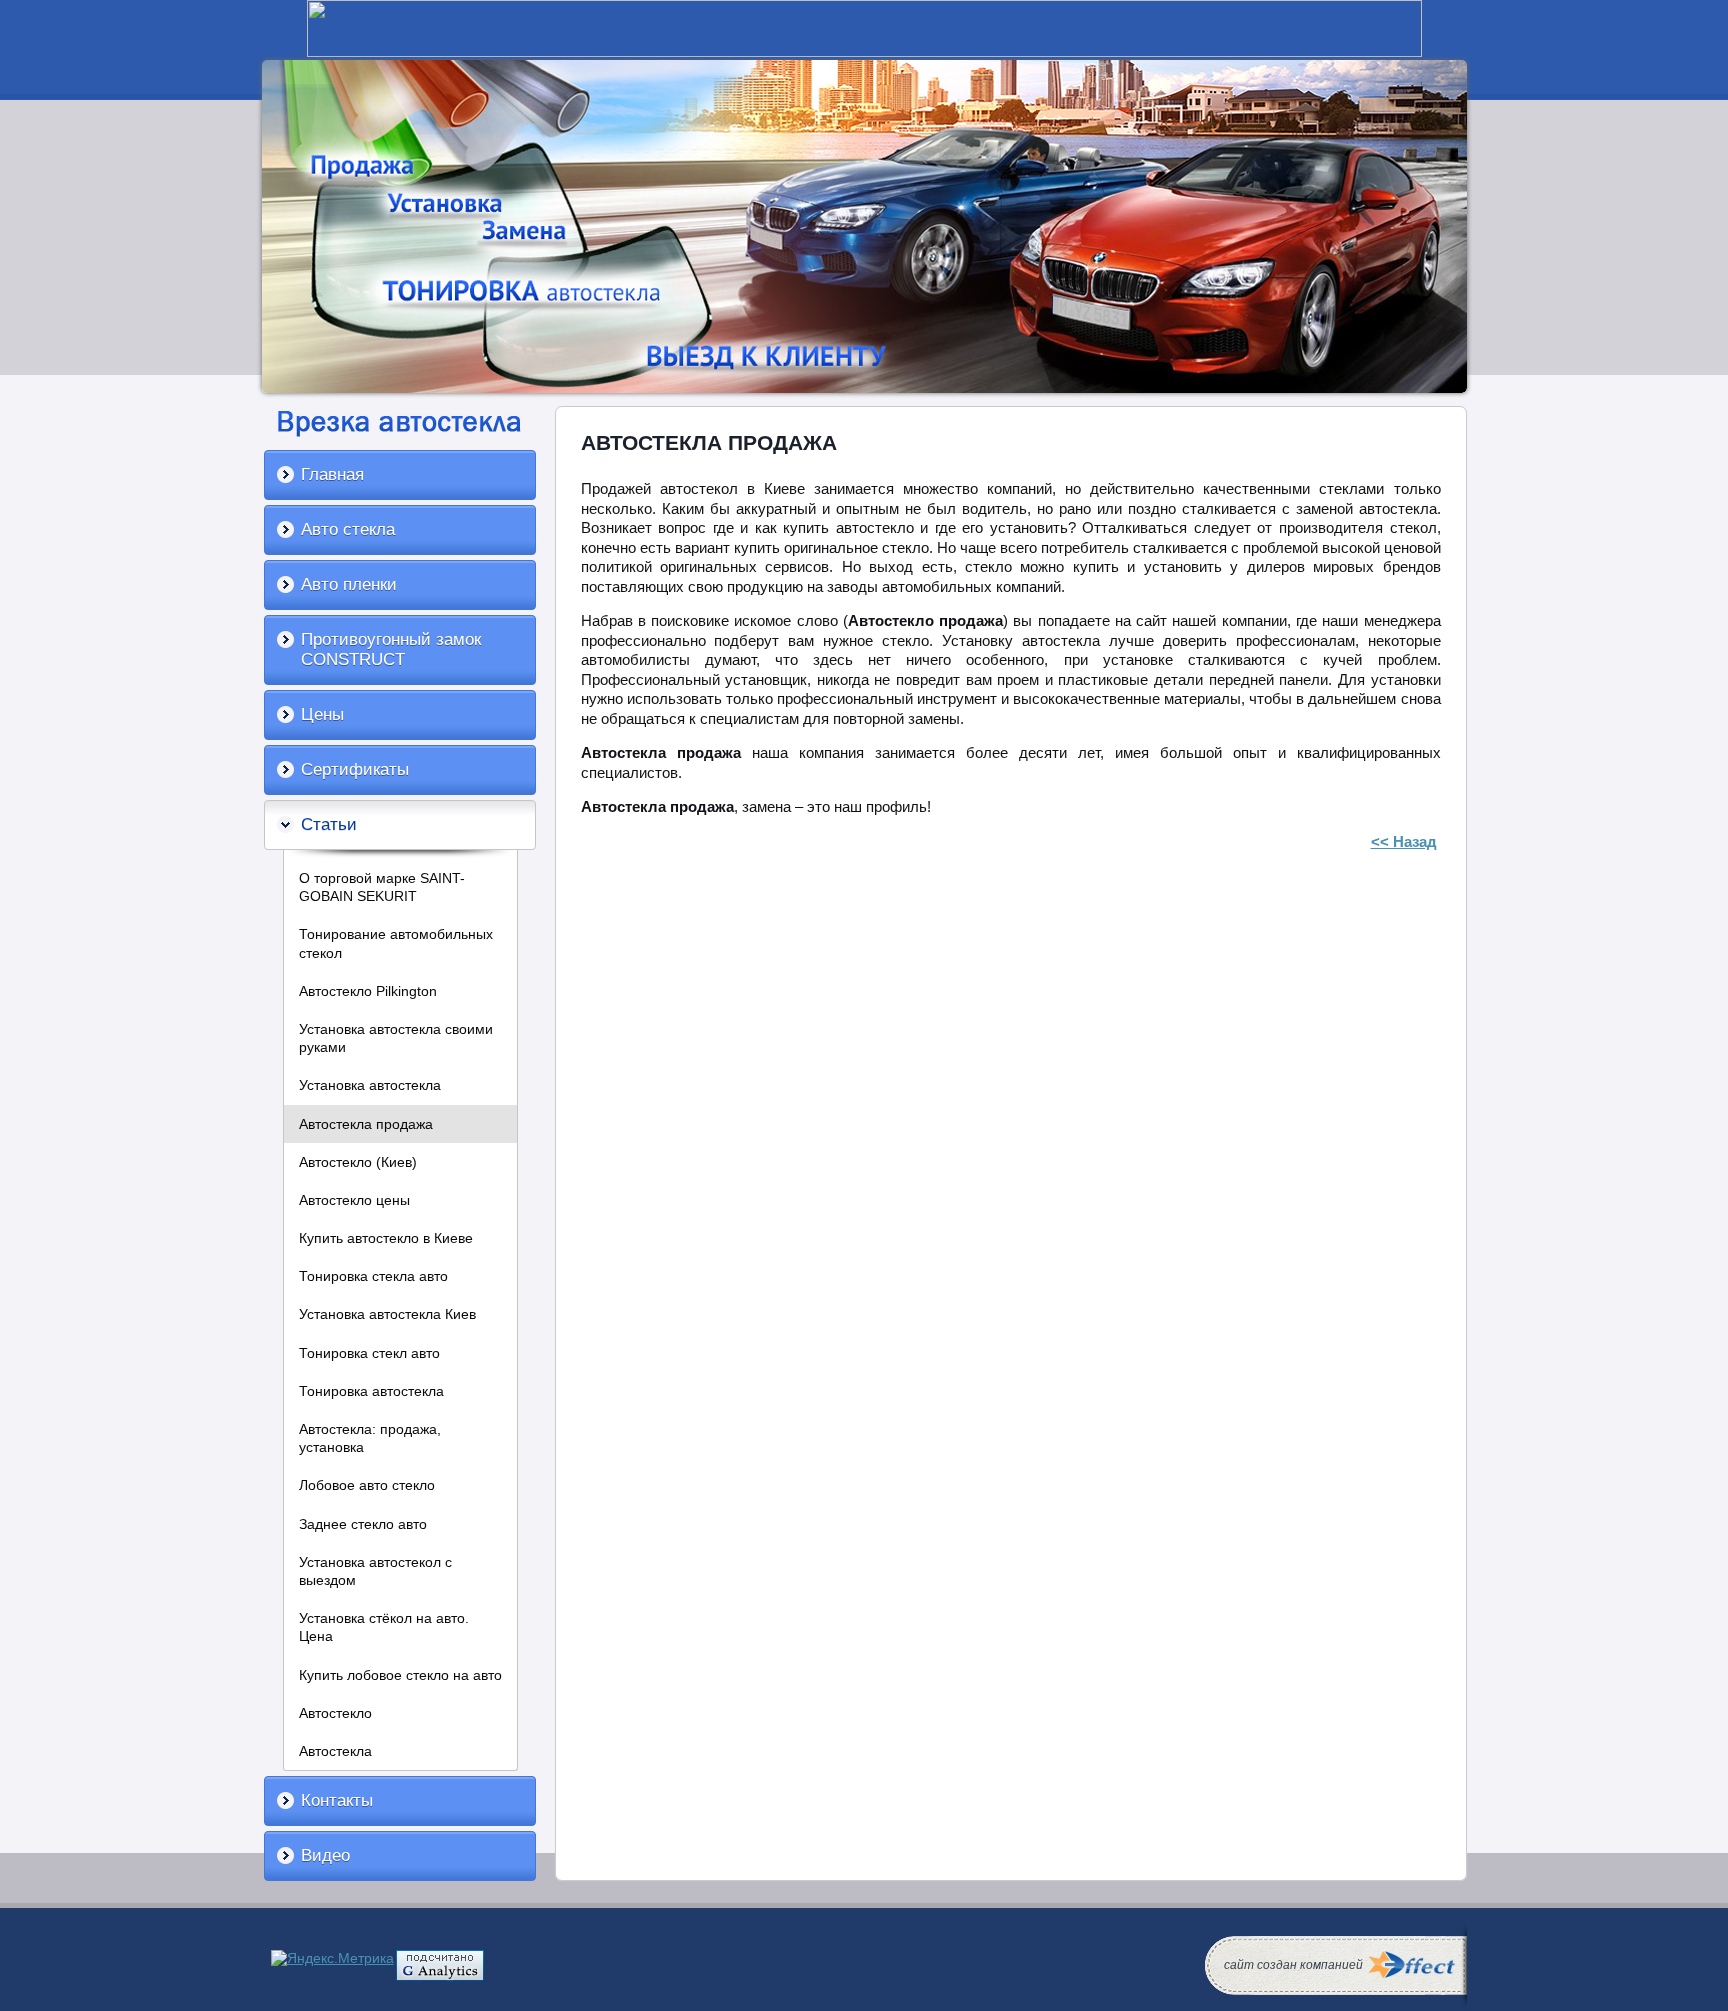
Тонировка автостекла (371, 1391)
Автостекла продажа (366, 1124)
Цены (322, 714)
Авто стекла (348, 529)
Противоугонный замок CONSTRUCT (391, 649)
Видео (325, 1855)
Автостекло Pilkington (368, 991)
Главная (332, 474)
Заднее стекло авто (363, 1524)
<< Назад (1404, 841)
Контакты (337, 1800)
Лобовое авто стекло (367, 1485)
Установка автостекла (370, 1085)
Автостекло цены (354, 1200)
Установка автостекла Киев (387, 1314)
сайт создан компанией (1293, 1965)
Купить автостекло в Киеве (386, 1238)
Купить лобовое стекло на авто (400, 1675)
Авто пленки (349, 584)
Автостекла (335, 1751)
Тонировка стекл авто (369, 1353)
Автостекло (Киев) (358, 1162)
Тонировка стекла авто (373, 1276)
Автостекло (335, 1713)
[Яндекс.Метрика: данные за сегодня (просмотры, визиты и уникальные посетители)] (332, 1958)
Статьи (329, 824)
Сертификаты (355, 769)
